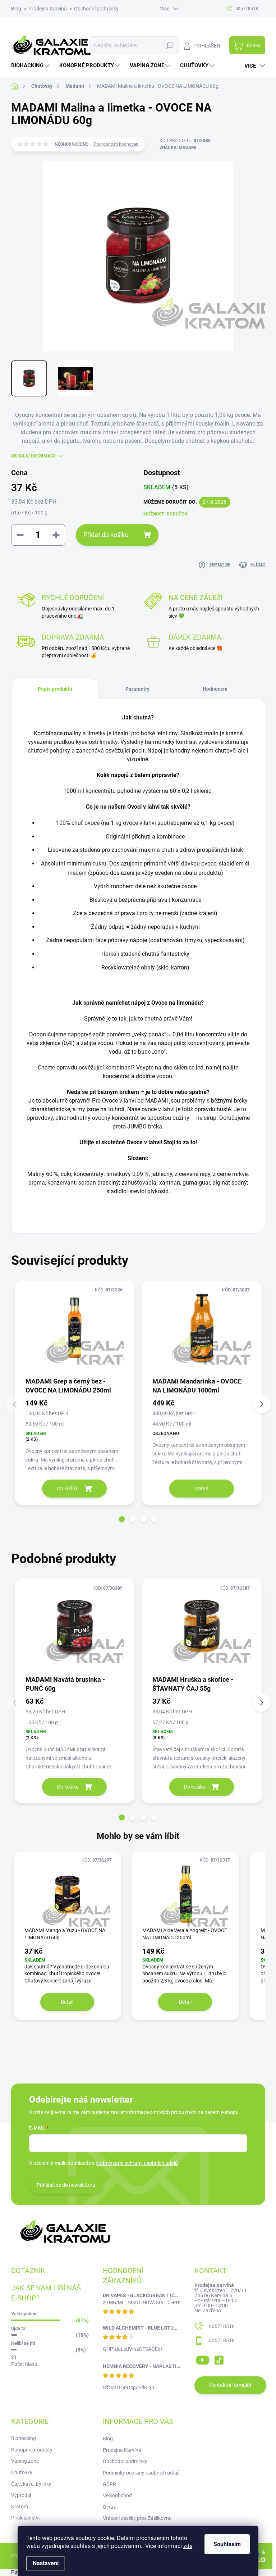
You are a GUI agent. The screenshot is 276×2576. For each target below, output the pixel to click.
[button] (122, 1519)
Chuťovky (22, 2472)
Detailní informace (33, 456)
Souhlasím (227, 2544)
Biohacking (24, 2438)
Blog (16, 9)
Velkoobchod (117, 2495)
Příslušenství (25, 2518)
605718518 (222, 2326)
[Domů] (19, 86)
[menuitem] (31, 66)
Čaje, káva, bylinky (31, 2484)
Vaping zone (25, 2461)
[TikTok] (219, 2359)
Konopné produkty (32, 2450)
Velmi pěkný (24, 2314)
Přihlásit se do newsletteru (66, 2185)
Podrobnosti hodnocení (117, 144)
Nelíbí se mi (23, 2343)
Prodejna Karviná (48, 9)
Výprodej (21, 2495)
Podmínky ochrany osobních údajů (141, 2473)
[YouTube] (203, 2359)
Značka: (178, 147)
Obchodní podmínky (96, 9)
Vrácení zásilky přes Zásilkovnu (137, 2518)
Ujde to (18, 2328)
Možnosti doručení (166, 514)
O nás (109, 2507)
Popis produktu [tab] (55, 689)
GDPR (109, 2484)
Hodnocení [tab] (215, 689)
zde (188, 2546)
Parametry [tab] (137, 689)
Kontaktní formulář (230, 2385)
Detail (201, 1489)
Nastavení (46, 2563)
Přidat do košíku (106, 535)
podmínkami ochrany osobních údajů (137, 2163)
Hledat (169, 45)
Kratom (20, 2507)
